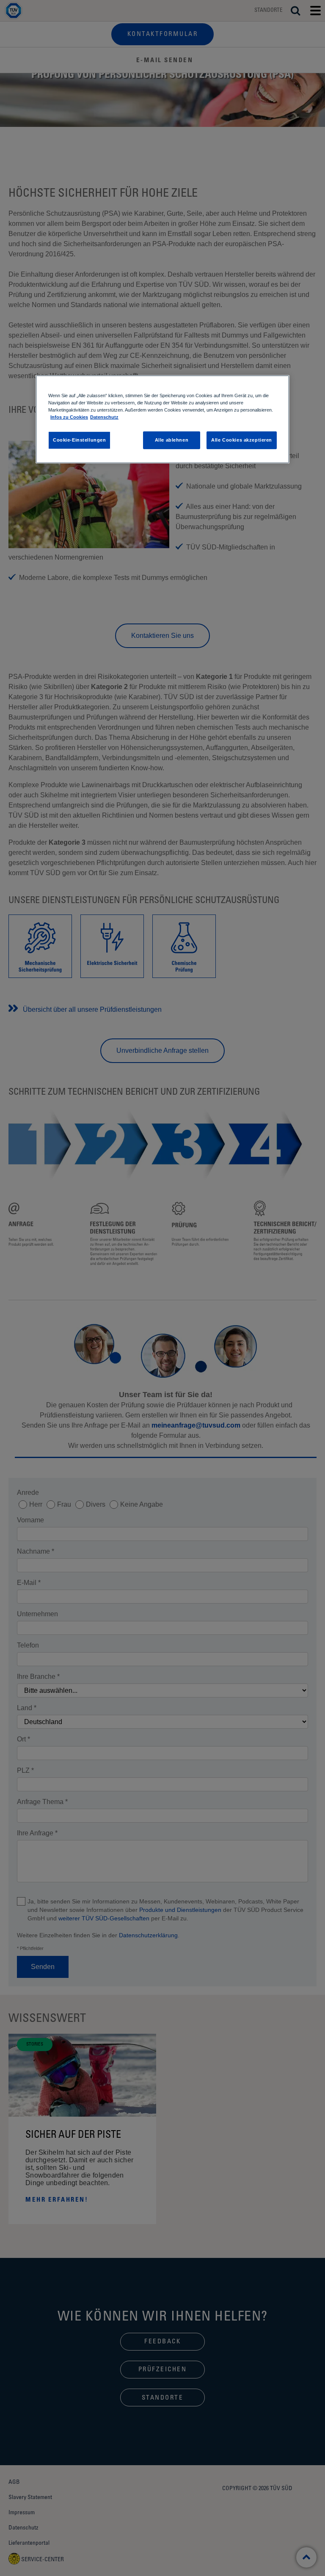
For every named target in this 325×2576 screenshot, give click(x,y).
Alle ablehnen (172, 440)
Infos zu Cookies (69, 417)
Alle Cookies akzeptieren (242, 440)
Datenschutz (104, 417)
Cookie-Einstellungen (79, 440)
